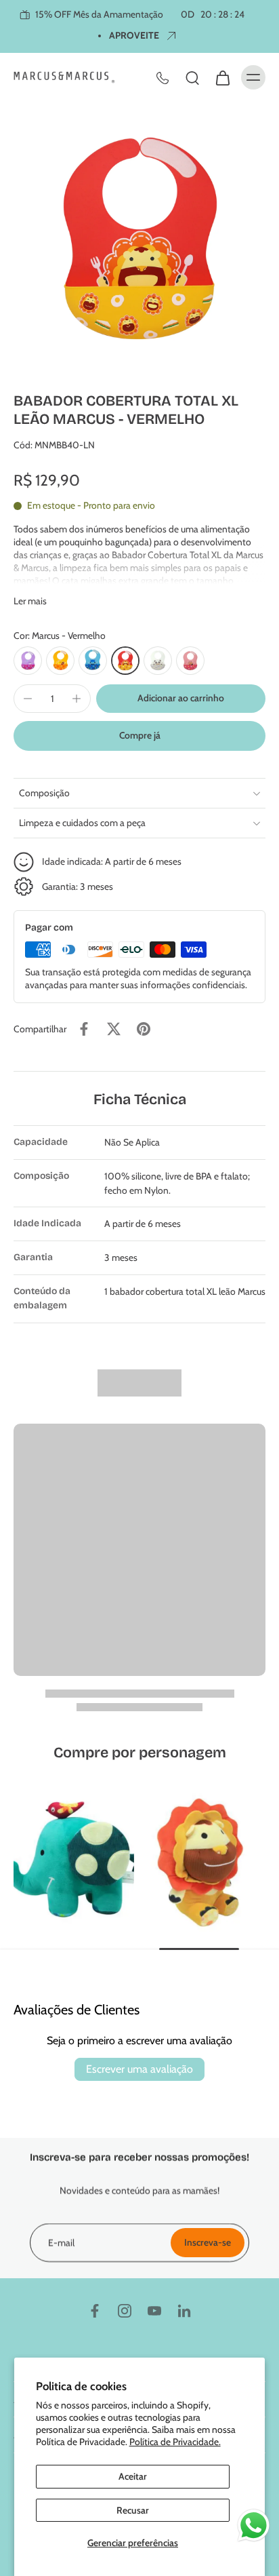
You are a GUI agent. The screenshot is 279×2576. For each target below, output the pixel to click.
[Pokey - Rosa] (190, 661)
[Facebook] (95, 2311)
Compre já (140, 735)
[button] (181, 699)
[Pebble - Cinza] (158, 661)
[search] (192, 77)
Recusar (133, 2510)
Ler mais (30, 601)
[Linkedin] (184, 2311)
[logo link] (74, 1861)
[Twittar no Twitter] (114, 1029)
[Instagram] (125, 2311)
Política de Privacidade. (175, 2442)
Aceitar (133, 2476)
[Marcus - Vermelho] (125, 661)
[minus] (28, 699)
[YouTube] (154, 2311)
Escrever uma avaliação (139, 2069)
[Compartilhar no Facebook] (84, 1029)
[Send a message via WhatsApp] (254, 2525)
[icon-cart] (222, 77)
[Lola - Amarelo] (60, 661)
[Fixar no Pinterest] (144, 1029)
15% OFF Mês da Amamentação (139, 14)
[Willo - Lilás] (28, 661)
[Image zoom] (139, 239)
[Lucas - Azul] (93, 661)
